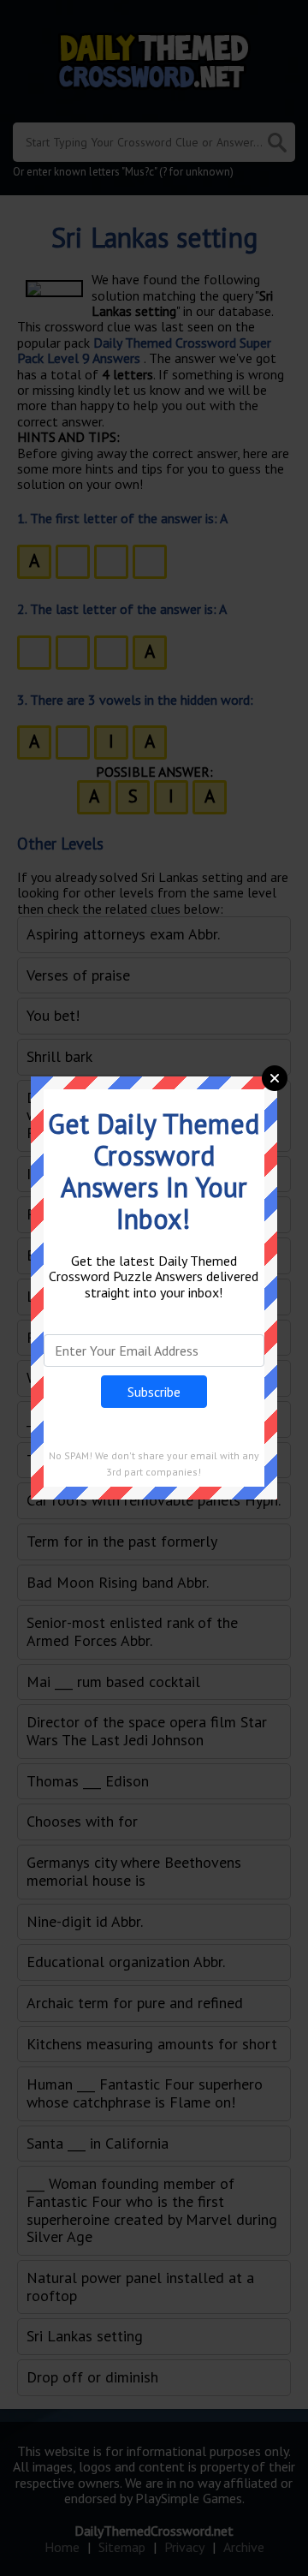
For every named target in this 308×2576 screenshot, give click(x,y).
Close (275, 1078)
